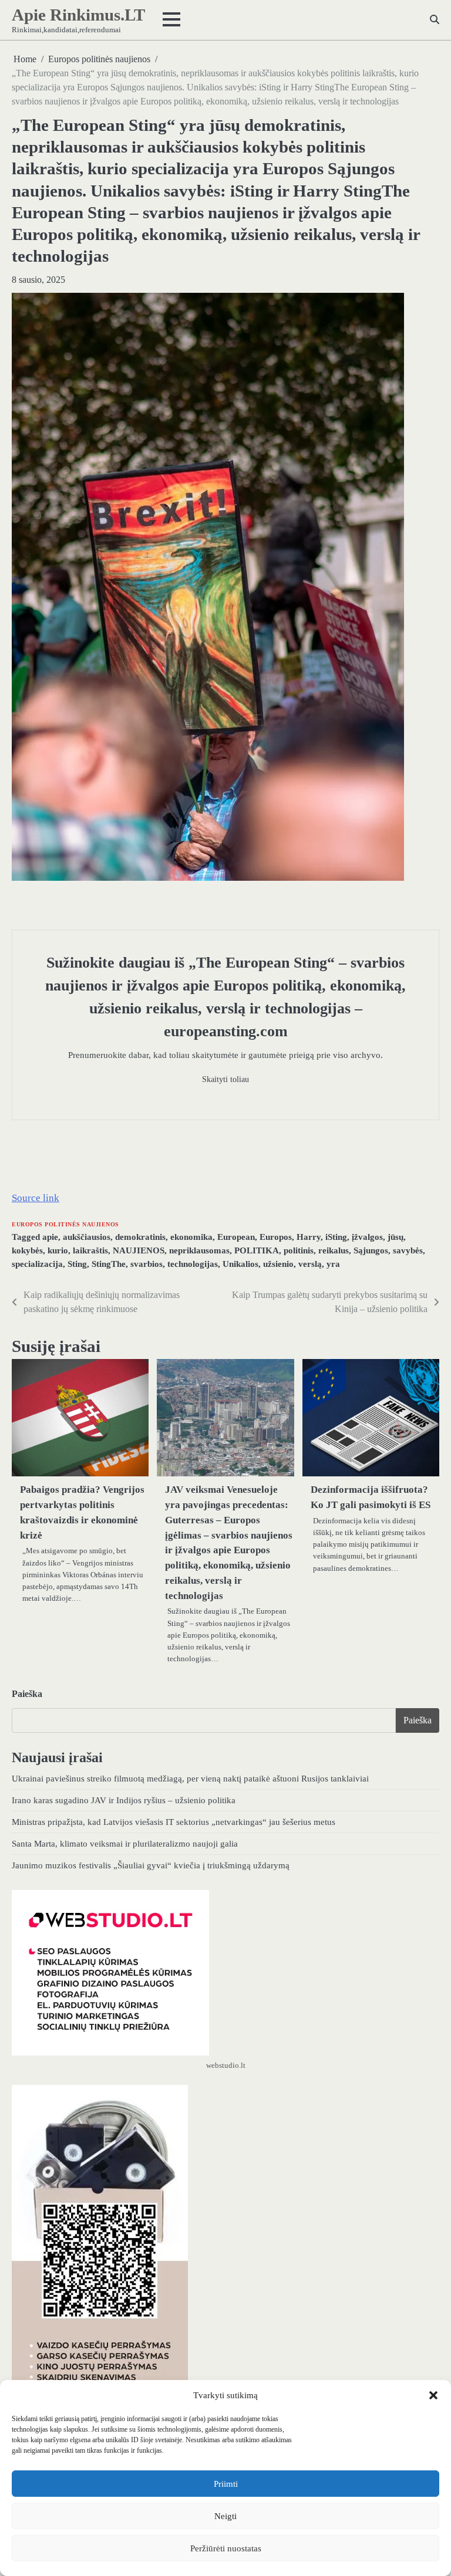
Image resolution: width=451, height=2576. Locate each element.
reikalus (334, 1250)
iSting (336, 1237)
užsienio (278, 1264)
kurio (58, 1250)
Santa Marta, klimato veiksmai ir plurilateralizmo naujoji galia (125, 1843)
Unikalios (240, 1264)
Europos (276, 1237)
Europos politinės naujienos (65, 1224)
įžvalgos (367, 1237)
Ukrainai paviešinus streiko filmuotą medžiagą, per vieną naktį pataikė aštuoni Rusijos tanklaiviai (190, 1778)
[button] (433, 2395)
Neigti (225, 2516)
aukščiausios (87, 1237)
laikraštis (90, 1250)
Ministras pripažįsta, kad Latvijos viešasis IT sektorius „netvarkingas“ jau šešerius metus (174, 1822)
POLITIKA (257, 1250)
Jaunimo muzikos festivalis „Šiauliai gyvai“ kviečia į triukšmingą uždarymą (151, 1865)
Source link (36, 1198)
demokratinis (140, 1237)
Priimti (226, 2484)
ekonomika (191, 1237)
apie (50, 1237)
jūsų (396, 1237)
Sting (77, 1264)
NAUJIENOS (139, 1250)
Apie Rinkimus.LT (78, 15)
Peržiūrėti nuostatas (226, 2548)
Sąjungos (371, 1250)
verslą (310, 1264)
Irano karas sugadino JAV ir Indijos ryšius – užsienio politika (124, 1800)
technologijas (193, 1264)
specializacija (37, 1264)
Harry (309, 1237)
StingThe (109, 1264)
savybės (408, 1250)
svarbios (147, 1264)
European (236, 1237)
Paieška (27, 1694)
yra (333, 1264)
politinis (299, 1250)
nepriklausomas (199, 1250)
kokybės (27, 1250)
